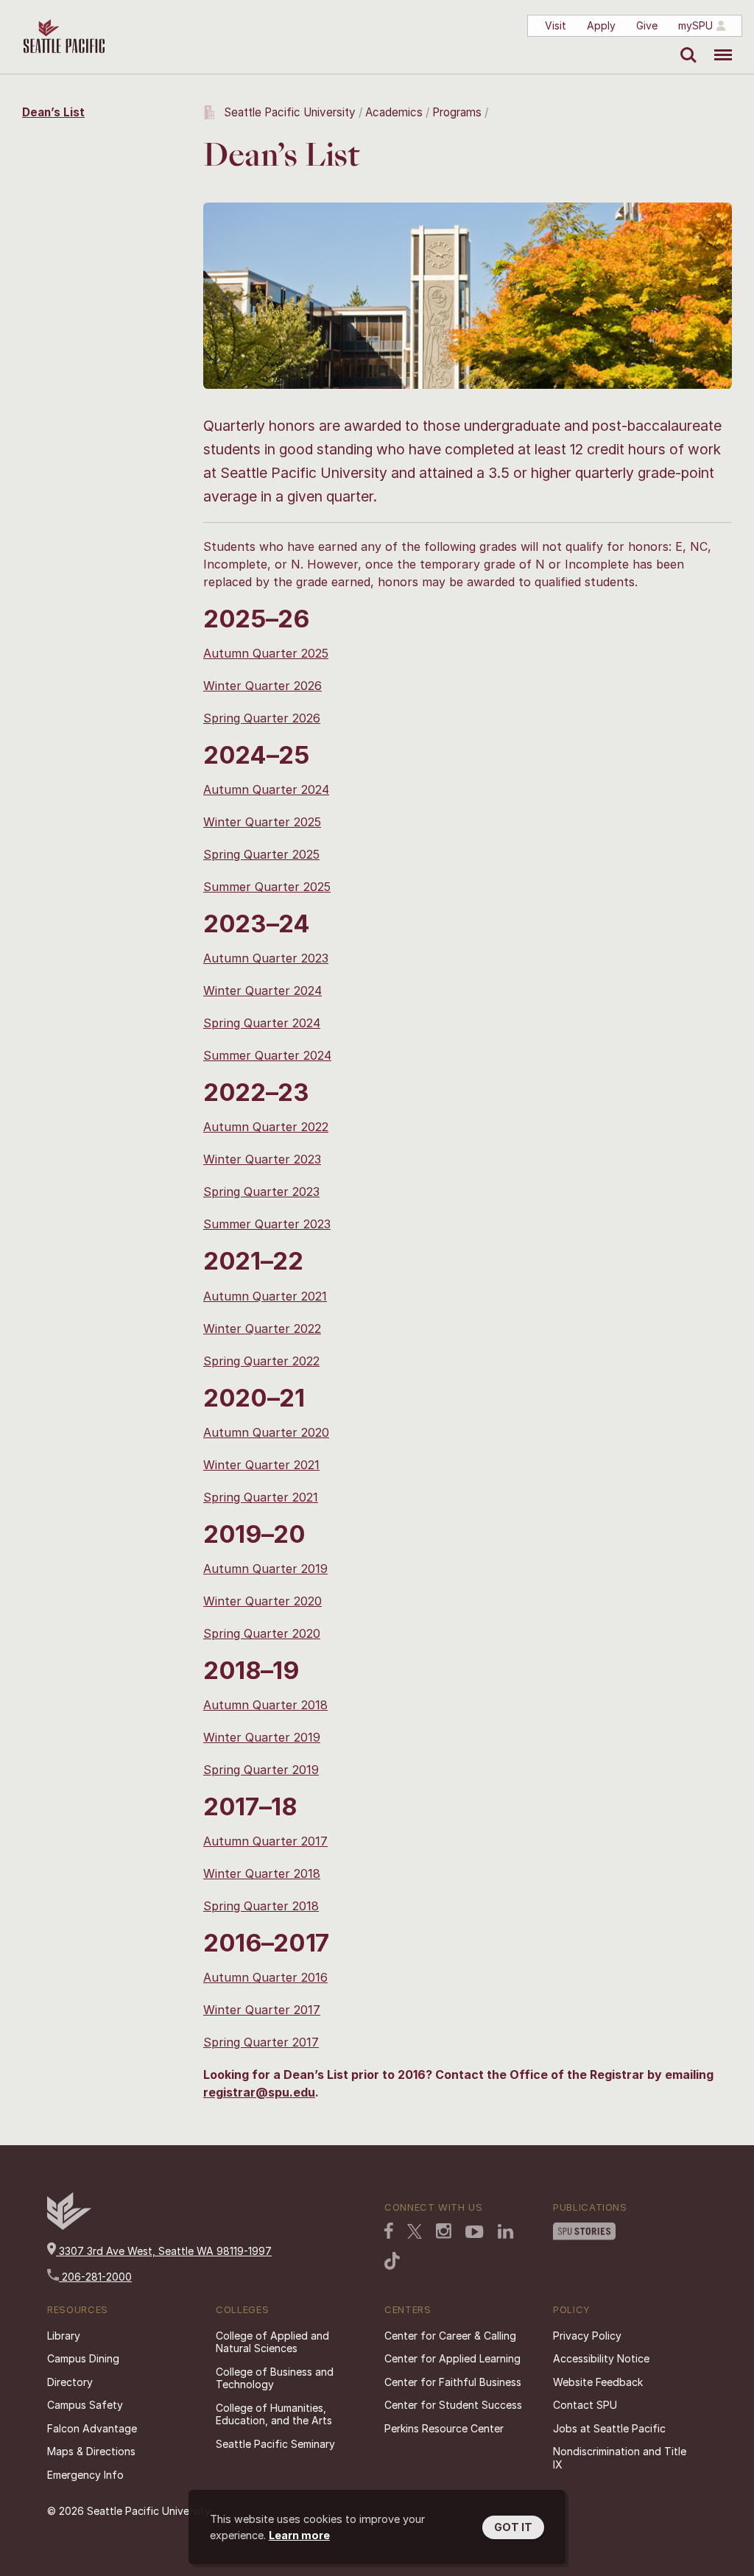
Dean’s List (53, 112)
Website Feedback (598, 2382)
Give (647, 25)
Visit (556, 25)
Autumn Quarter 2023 (266, 958)
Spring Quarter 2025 (261, 854)
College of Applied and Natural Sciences (272, 2342)
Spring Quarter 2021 (261, 1497)
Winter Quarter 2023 (262, 1159)
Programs (457, 112)
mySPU (695, 25)
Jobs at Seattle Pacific (609, 2428)
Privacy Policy (587, 2336)
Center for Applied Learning (452, 2358)
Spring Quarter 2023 (261, 1192)
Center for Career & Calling (450, 2336)
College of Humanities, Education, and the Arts (274, 2414)
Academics (394, 112)
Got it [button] (513, 2527)
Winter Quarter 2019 (262, 1737)
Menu (718, 44)
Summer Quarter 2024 (267, 1055)
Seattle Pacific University (290, 112)
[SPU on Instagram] (444, 2232)
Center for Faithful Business (453, 2382)
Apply (601, 25)
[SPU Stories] (584, 2233)
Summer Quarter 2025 (267, 887)
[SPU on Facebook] (389, 2232)
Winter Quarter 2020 (263, 1601)
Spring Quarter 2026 (262, 718)
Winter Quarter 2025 (262, 822)
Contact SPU (585, 2405)
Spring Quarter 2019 (261, 1770)
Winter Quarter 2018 (262, 1873)
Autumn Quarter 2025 (266, 653)
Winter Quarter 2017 (262, 2010)
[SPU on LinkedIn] (506, 2233)
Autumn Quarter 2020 (266, 1432)
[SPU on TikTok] (392, 2262)
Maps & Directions (91, 2451)
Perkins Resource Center (444, 2428)
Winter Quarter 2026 (263, 686)
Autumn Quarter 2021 (265, 1296)
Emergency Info (85, 2475)
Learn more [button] (299, 2535)
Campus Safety (85, 2405)
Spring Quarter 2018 (261, 1906)
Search (685, 44)
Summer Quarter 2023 (267, 1224)
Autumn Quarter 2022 (266, 1127)
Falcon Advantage (92, 2428)
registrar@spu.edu (259, 2092)
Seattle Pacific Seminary (275, 2444)
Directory (70, 2382)
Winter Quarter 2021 (261, 1465)
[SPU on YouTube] (475, 2234)
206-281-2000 (95, 2277)
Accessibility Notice (601, 2358)
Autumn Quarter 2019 (265, 1569)
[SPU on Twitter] (415, 2233)
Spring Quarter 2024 (262, 1023)
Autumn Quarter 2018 (265, 1705)
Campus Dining (83, 2358)
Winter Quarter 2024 (263, 990)
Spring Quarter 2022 (261, 1361)
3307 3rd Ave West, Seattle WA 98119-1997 (164, 2251)
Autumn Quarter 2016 (265, 1977)
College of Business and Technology (275, 2378)
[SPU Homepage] (69, 2226)
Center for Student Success (453, 2405)
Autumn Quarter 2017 (265, 1841)
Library (64, 2336)
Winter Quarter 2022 (262, 1329)
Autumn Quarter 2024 (266, 789)
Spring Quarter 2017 (261, 2042)
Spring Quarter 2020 (262, 1633)
